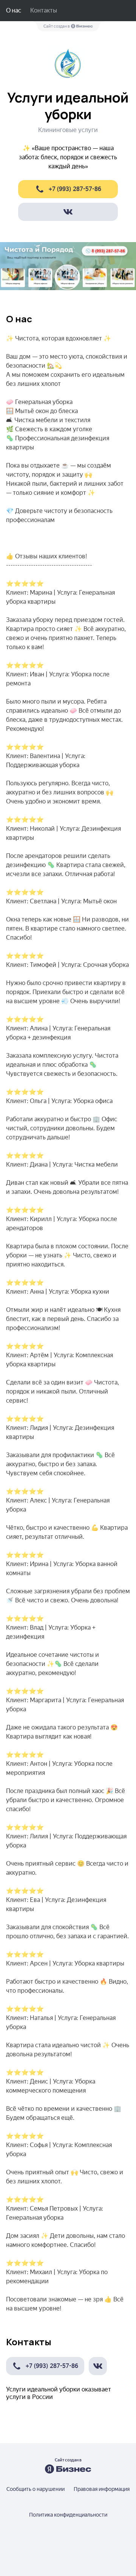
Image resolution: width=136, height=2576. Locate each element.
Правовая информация (102, 2489)
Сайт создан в (57, 26)
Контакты (44, 10)
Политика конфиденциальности (68, 2515)
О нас (14, 10)
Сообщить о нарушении (36, 2489)
